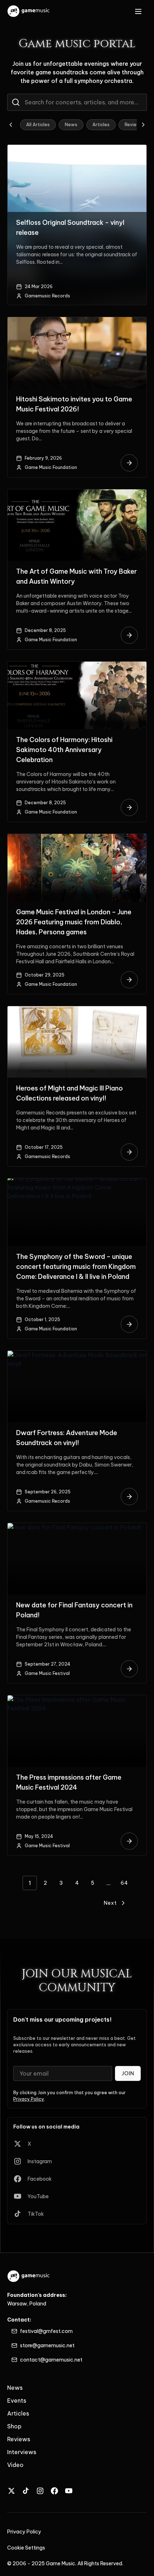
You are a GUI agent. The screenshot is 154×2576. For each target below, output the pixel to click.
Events (17, 2401)
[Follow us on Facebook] (54, 2491)
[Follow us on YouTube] (69, 2491)
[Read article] (129, 463)
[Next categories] (143, 125)
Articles (101, 125)
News (71, 125)
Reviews (134, 125)
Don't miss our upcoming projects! (62, 2019)
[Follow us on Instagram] (40, 2491)
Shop (14, 2426)
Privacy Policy (29, 2099)
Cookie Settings (26, 2548)
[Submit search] (16, 102)
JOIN (128, 2073)
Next (110, 1903)
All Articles (38, 125)
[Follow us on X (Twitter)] (11, 2491)
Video (15, 2465)
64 (124, 1883)
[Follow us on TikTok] (26, 2491)
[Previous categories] (11, 125)
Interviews (22, 2452)
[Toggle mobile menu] (138, 11)
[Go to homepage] (29, 11)
